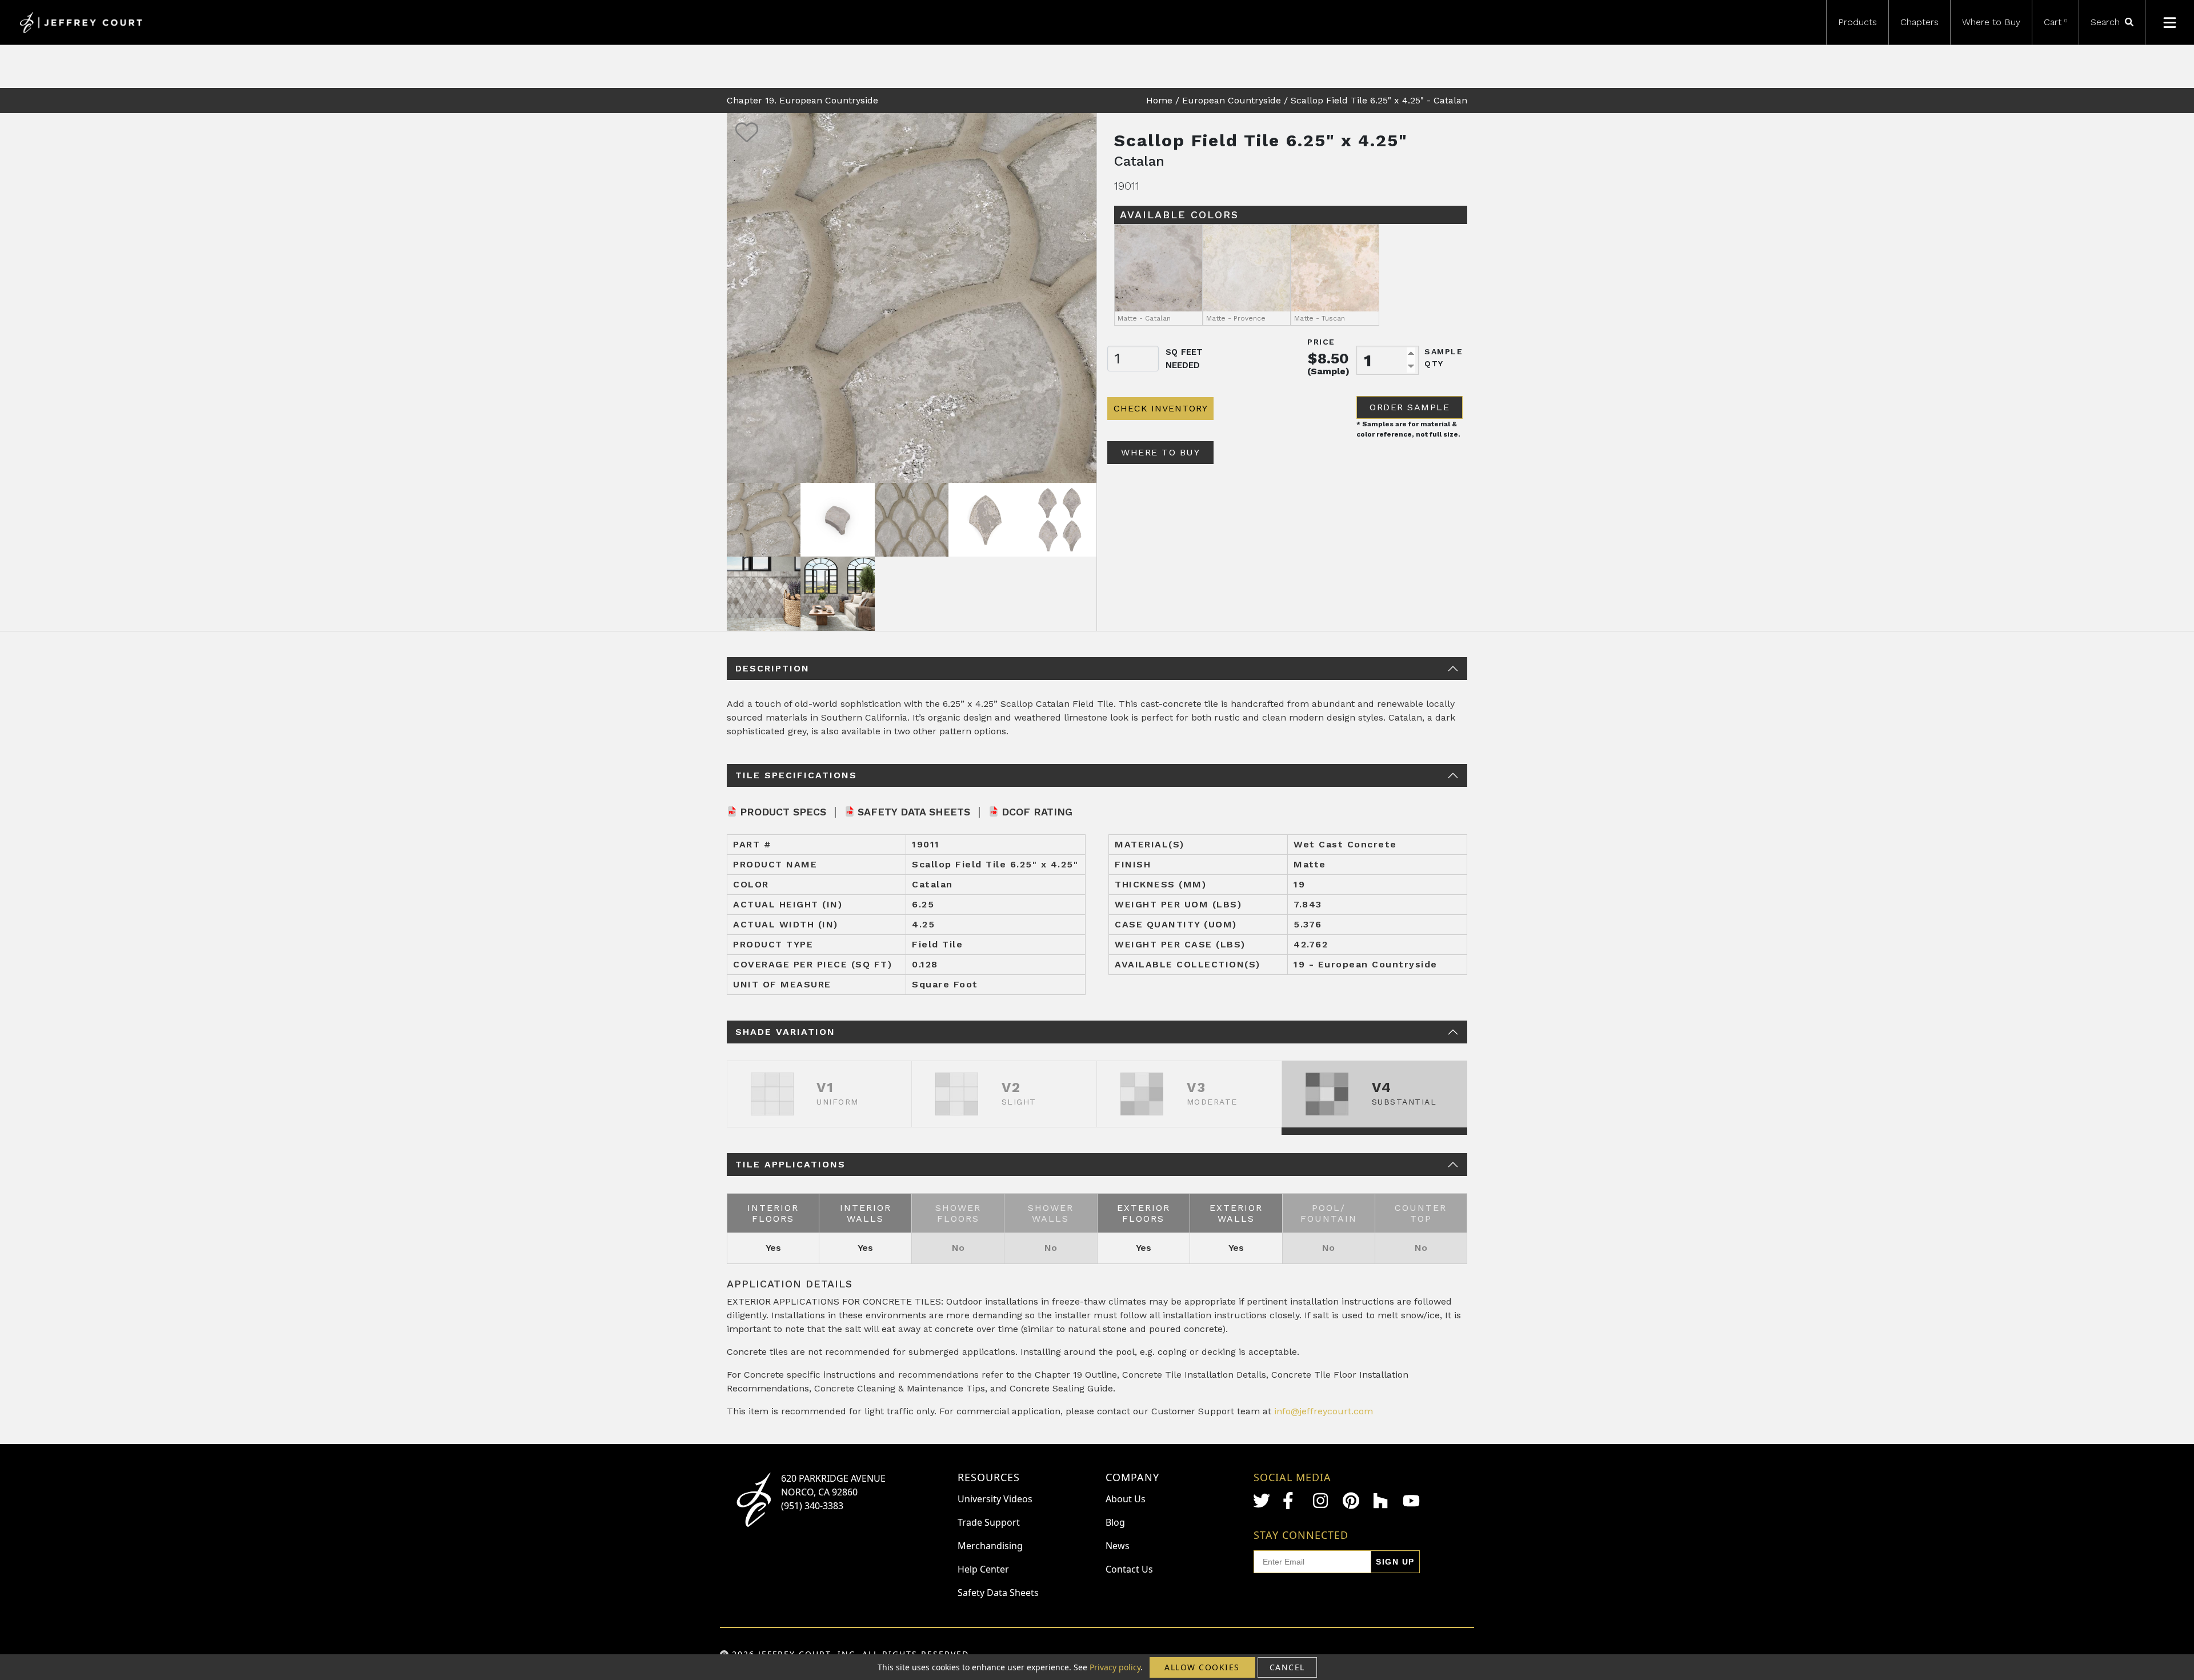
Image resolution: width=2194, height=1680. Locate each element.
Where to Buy (1991, 22)
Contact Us (1129, 1569)
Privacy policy (1115, 1667)
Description (772, 668)
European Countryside (1232, 100)
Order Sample (1410, 407)
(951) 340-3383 (812, 1506)
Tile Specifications (796, 775)
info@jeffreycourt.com (1324, 1411)
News (1118, 1546)
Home (1159, 100)
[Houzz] (1382, 1501)
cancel (1287, 1667)
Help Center (983, 1569)
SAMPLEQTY (1444, 357)
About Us (1126, 1499)
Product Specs (783, 812)
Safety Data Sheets (914, 812)
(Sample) (1328, 371)
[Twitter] (1262, 1501)
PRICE (1321, 342)
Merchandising (990, 1546)
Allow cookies (1202, 1667)
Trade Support (989, 1522)
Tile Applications (790, 1164)
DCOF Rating (1037, 812)
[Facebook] (1291, 1501)
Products (1857, 22)
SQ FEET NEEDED (1184, 359)
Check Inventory (1161, 408)
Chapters (1919, 22)
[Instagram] (1322, 1501)
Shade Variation (785, 1032)
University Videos (995, 1499)
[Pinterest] (1351, 1501)
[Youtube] (1411, 1501)
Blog (1115, 1522)
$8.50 (1328, 358)
